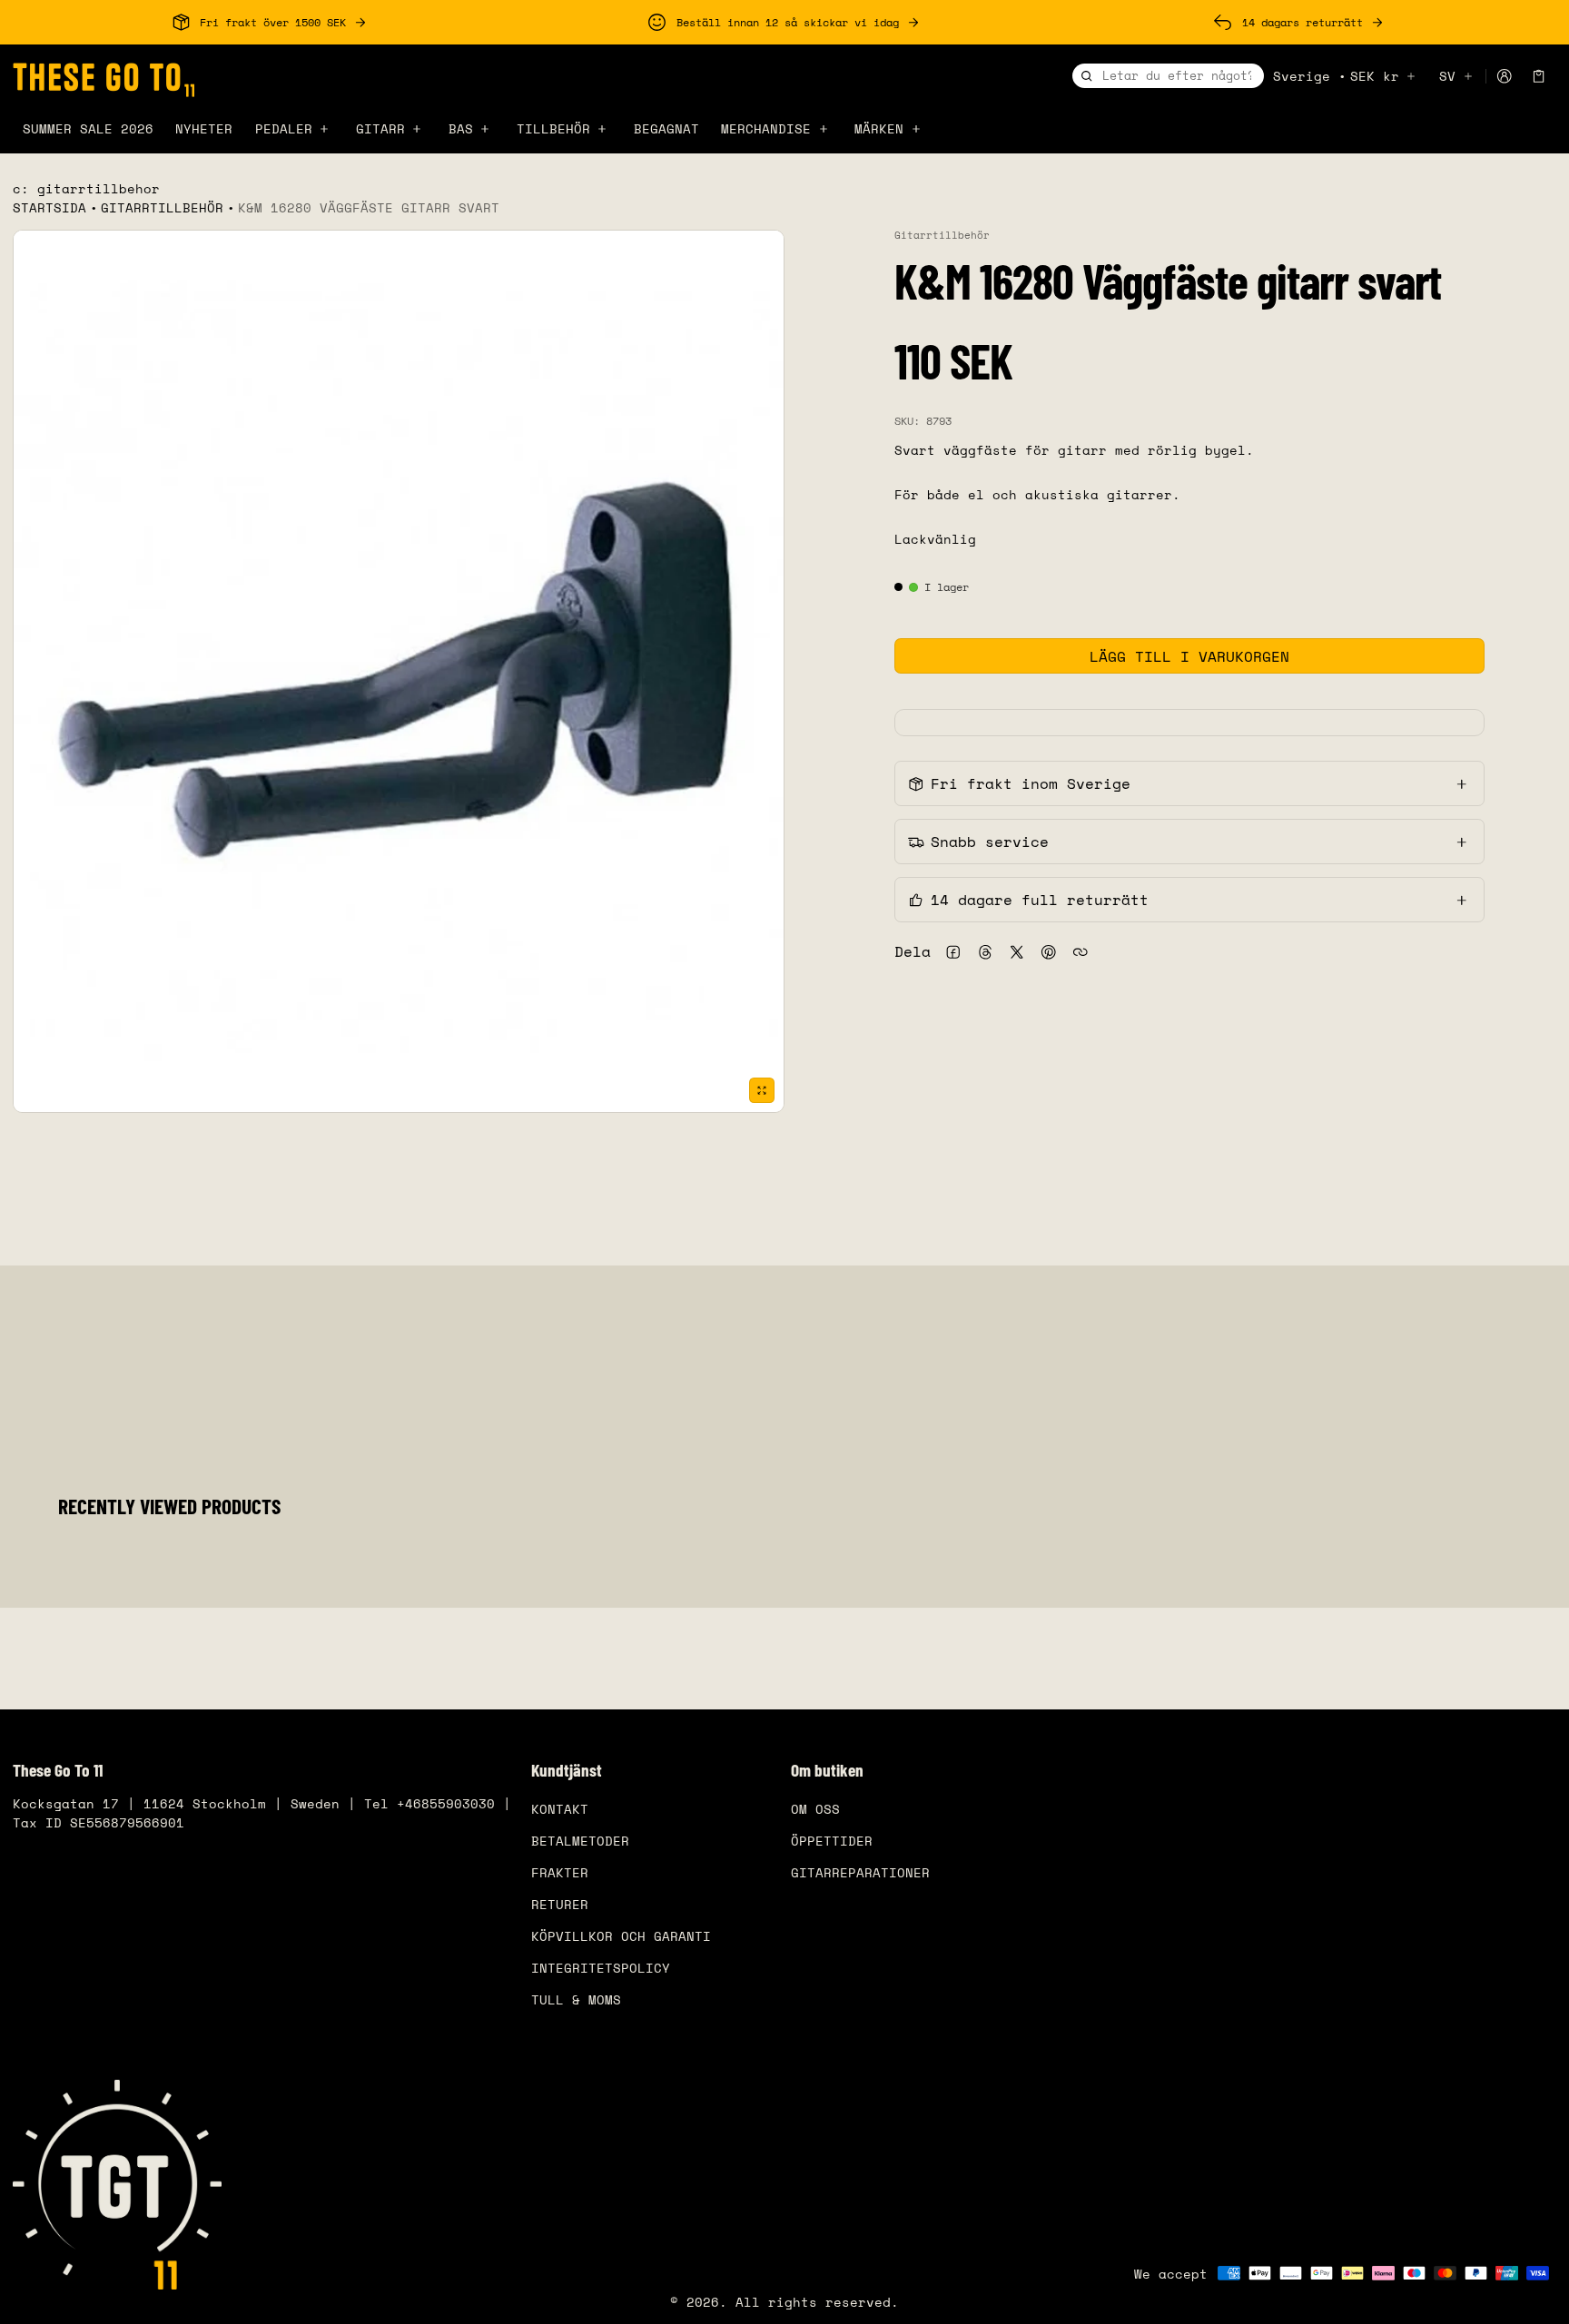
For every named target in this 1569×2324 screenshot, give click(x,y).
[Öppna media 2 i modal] (399, 671)
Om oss (815, 1809)
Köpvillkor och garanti (621, 1936)
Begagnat (666, 128)
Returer (560, 1904)
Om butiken (827, 1770)
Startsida (49, 207)
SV (1447, 76)
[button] (1539, 76)
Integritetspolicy (601, 1968)
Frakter (560, 1872)
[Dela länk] (1080, 952)
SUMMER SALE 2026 (88, 128)
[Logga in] (1504, 77)
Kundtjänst (567, 1770)
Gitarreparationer (860, 1872)
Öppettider (832, 1841)
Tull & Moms (576, 1999)
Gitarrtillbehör (162, 207)
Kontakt (560, 1809)
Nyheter (204, 128)
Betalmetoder (580, 1841)
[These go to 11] (104, 77)
